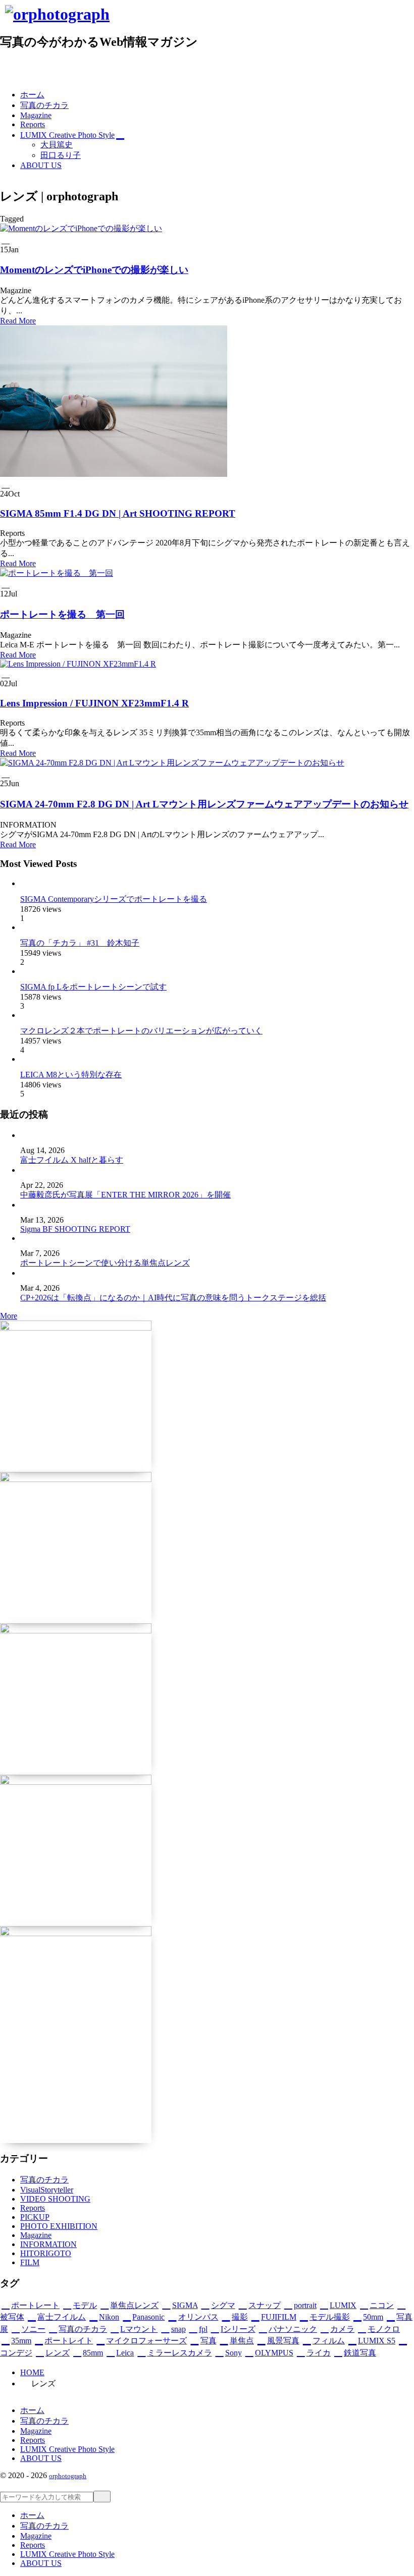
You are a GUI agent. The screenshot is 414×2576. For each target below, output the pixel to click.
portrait (305, 2305)
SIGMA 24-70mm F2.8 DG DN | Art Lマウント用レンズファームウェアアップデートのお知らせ (204, 804)
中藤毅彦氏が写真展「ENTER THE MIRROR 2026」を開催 (125, 1195)
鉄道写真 (360, 2353)
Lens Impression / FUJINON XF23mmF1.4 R (94, 703)
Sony (234, 2353)
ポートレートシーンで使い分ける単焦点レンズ (105, 1263)
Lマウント (139, 2329)
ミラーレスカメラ (179, 2353)
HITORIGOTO (46, 2253)
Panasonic (148, 2317)
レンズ (58, 2353)
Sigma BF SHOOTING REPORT (75, 1229)
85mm (93, 2353)
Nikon (109, 2317)
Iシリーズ (238, 2329)
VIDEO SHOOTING (55, 2199)
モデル (85, 2305)
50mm (373, 2317)
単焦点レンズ (134, 2305)
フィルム (329, 2341)
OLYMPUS (274, 2353)
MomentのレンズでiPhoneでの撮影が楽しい (94, 270)
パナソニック (293, 2329)
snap (178, 2329)
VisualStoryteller (47, 2190)
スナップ (265, 2305)
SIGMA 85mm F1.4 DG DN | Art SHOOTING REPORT (118, 513)
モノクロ (384, 2329)
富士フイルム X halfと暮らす (72, 1160)
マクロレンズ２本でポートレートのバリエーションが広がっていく (141, 1031)
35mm (21, 2341)
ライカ (319, 2353)
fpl (203, 2329)
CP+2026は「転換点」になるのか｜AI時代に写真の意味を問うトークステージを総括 (173, 1298)
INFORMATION (48, 2244)
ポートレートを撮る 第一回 (62, 614)
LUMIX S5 (377, 2341)
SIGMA (185, 2305)
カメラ (342, 2329)
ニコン (382, 2305)
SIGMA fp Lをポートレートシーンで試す (93, 987)
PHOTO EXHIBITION (59, 2226)
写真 (208, 2341)
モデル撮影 (330, 2317)
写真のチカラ (44, 2180)
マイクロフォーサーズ (146, 2341)
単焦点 (242, 2341)
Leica (125, 2353)
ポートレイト (69, 2341)
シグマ (223, 2305)
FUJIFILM (279, 2317)
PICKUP (35, 2217)
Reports (33, 2208)
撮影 (240, 2317)
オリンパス (198, 2317)
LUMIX (343, 2305)
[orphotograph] (57, 14)
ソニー (33, 2329)
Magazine (36, 2235)
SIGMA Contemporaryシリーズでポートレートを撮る (114, 899)
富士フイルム (62, 2317)
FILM (30, 2262)
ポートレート (35, 2305)
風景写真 (283, 2341)
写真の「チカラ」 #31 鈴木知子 (80, 943)
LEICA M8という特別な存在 (71, 1075)
